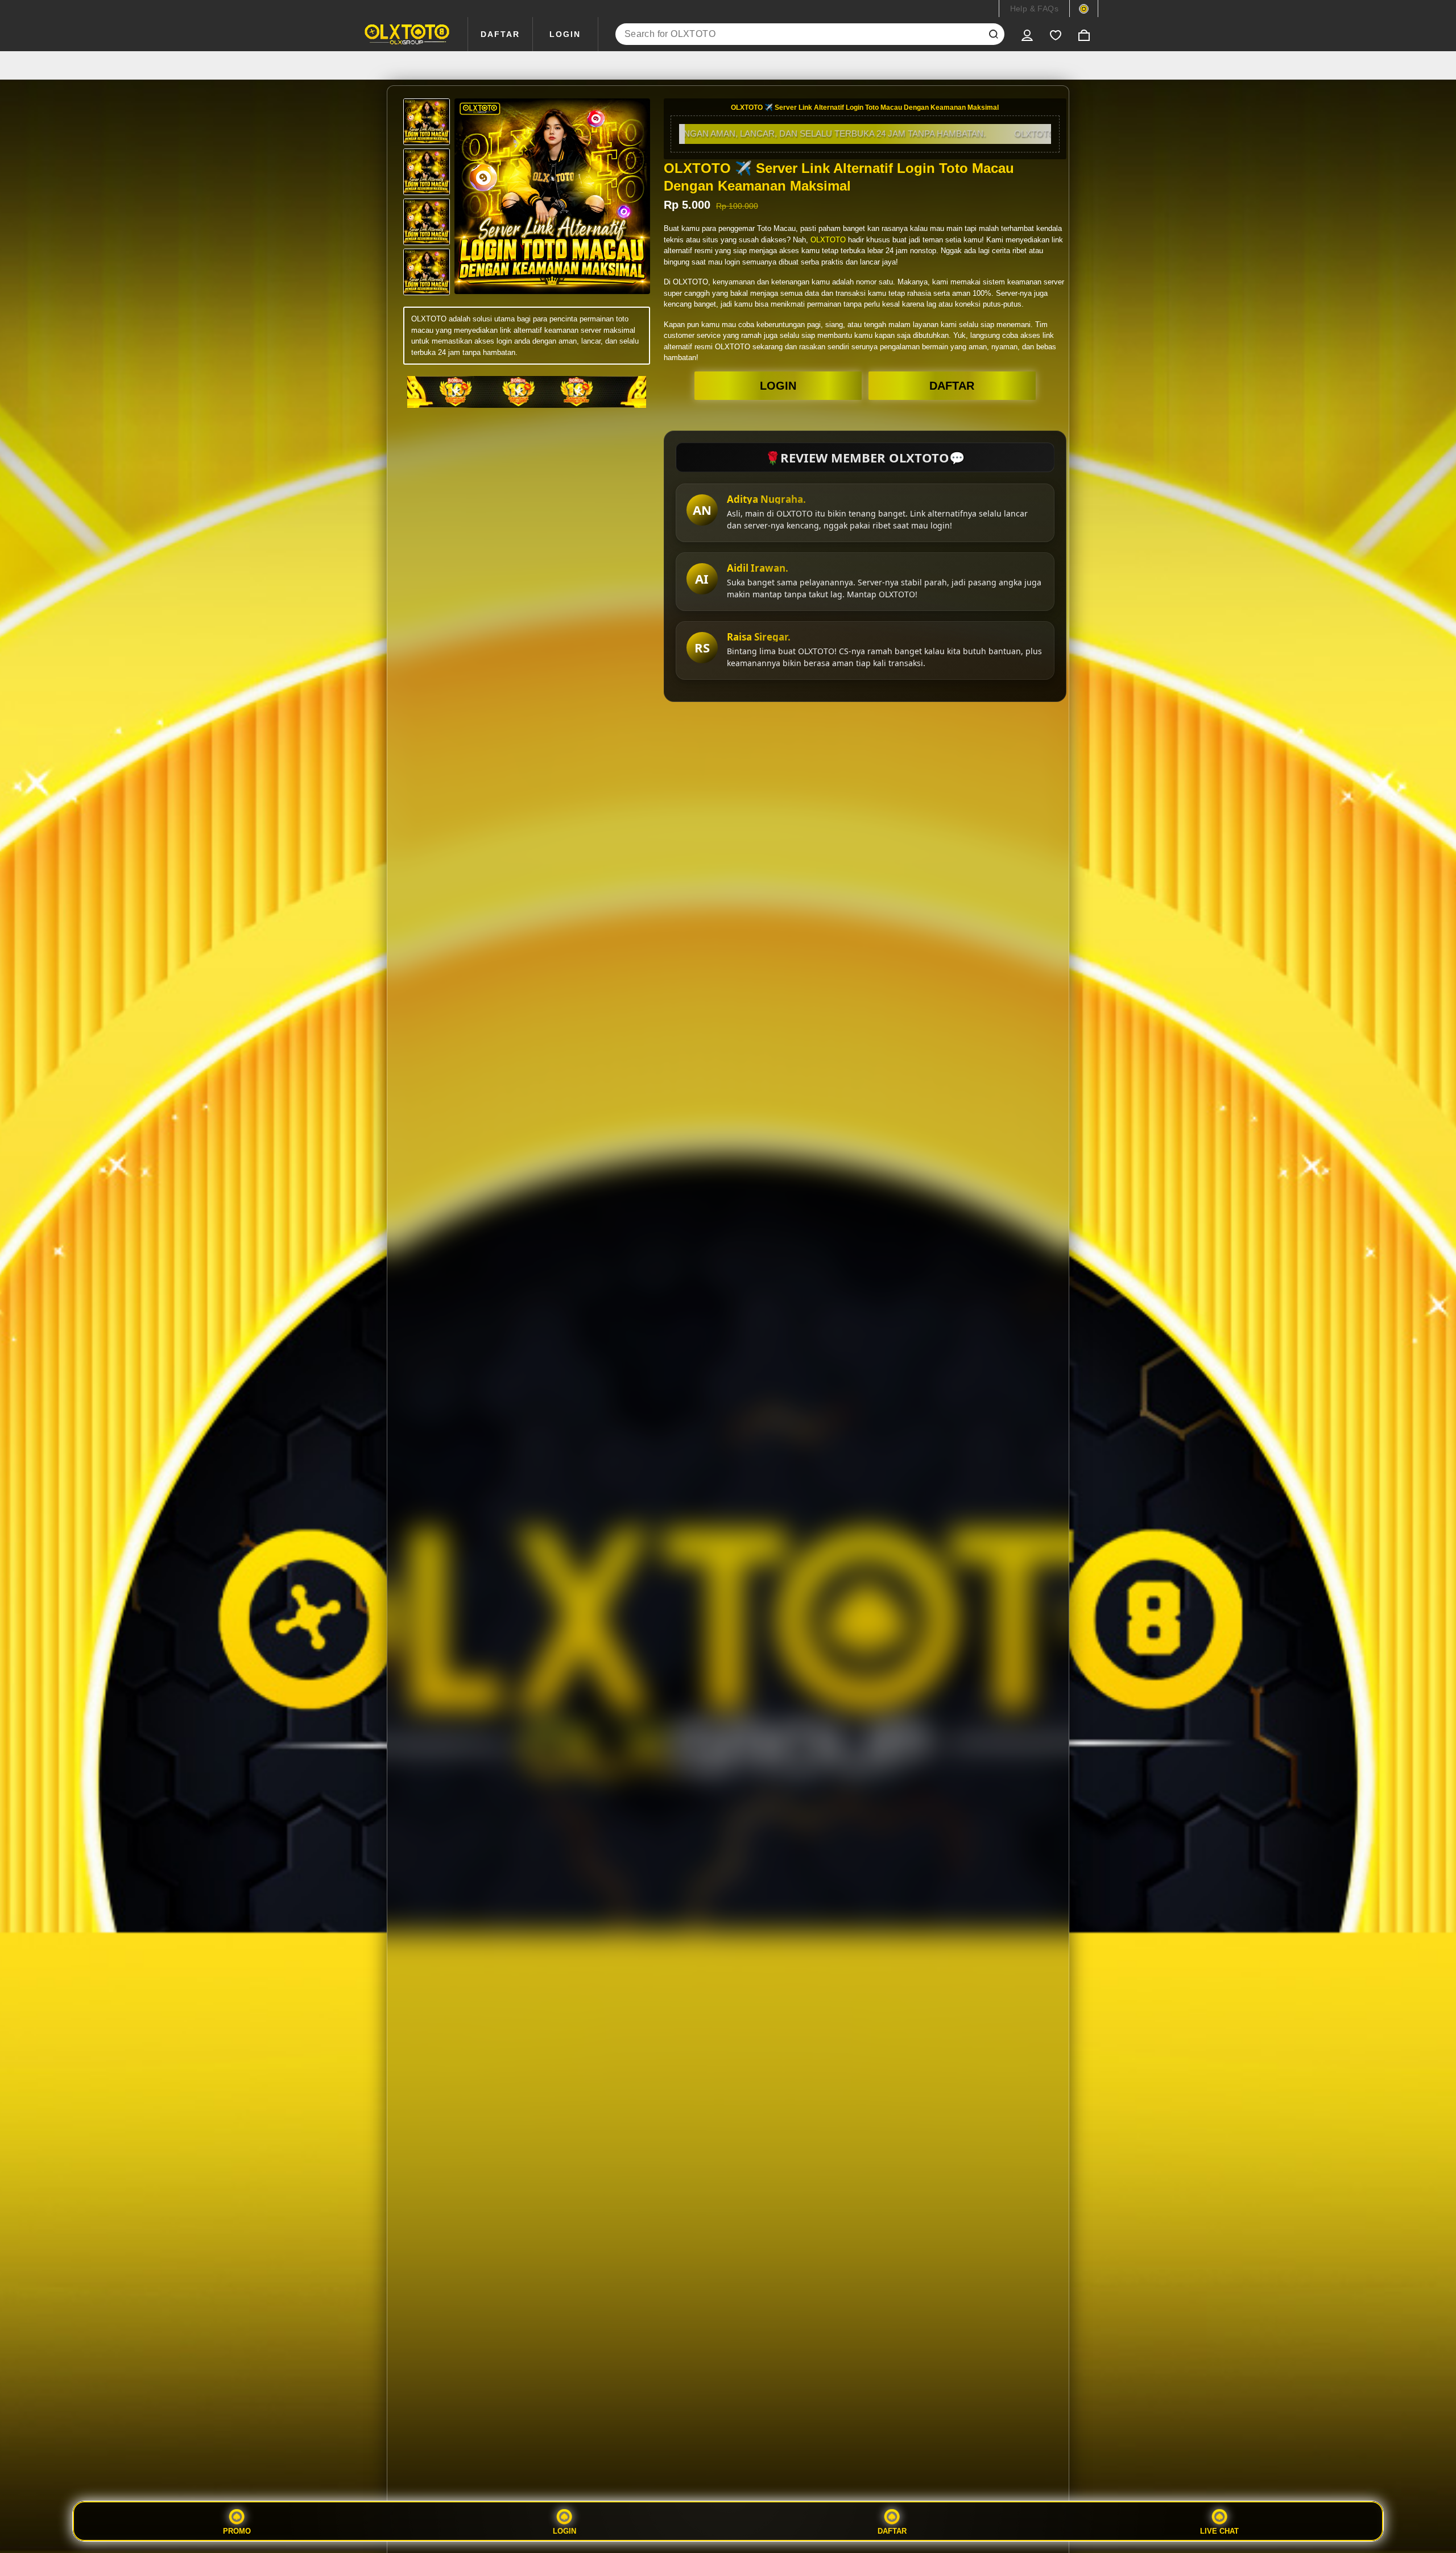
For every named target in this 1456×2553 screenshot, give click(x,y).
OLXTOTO (828, 240)
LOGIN (565, 34)
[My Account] (1027, 34)
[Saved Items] (1056, 34)
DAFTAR (500, 34)
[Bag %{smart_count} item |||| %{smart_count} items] (1084, 34)
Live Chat (1219, 2531)
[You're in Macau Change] (1084, 9)
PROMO (237, 2531)
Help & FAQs (1034, 9)
